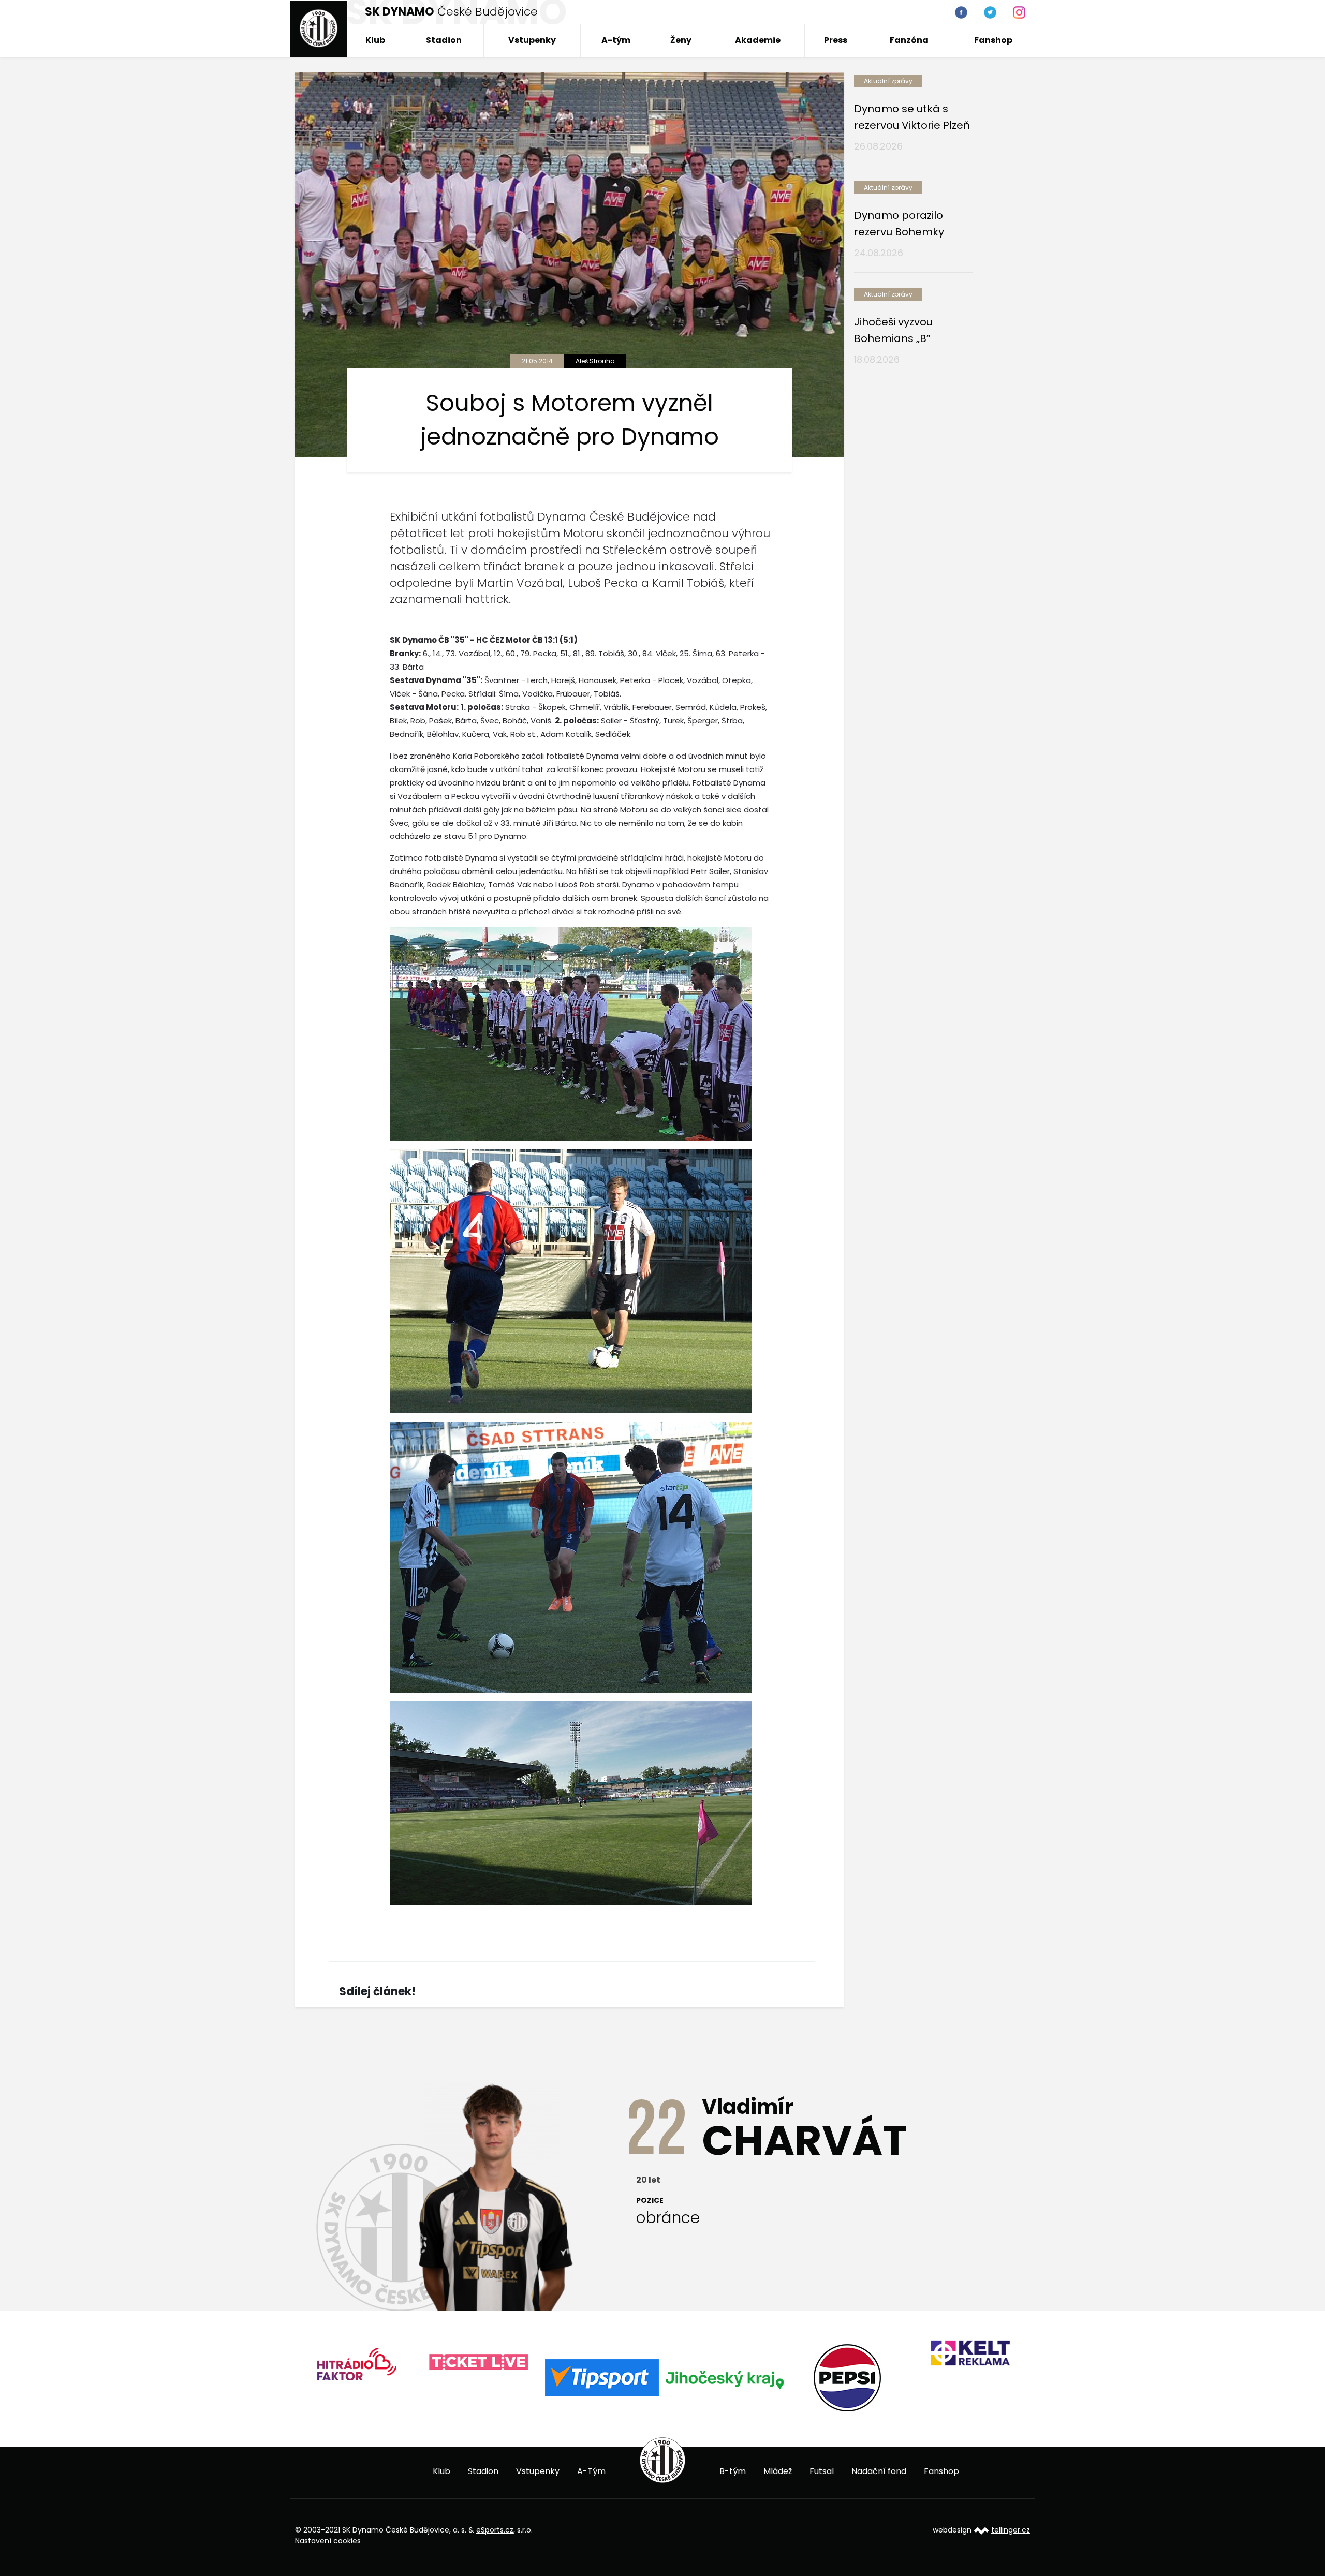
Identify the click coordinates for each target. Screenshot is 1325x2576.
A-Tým (591, 2471)
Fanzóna (909, 40)
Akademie (758, 40)
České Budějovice (451, 12)
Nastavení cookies (328, 2541)
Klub (375, 40)
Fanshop (993, 40)
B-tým (733, 2471)
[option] (356, 2363)
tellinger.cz (1011, 2530)
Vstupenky (532, 40)
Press (836, 40)
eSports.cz (495, 2530)
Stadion (444, 40)
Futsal (822, 2471)
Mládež (778, 2471)
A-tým (616, 40)
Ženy (681, 40)
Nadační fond (879, 2471)
